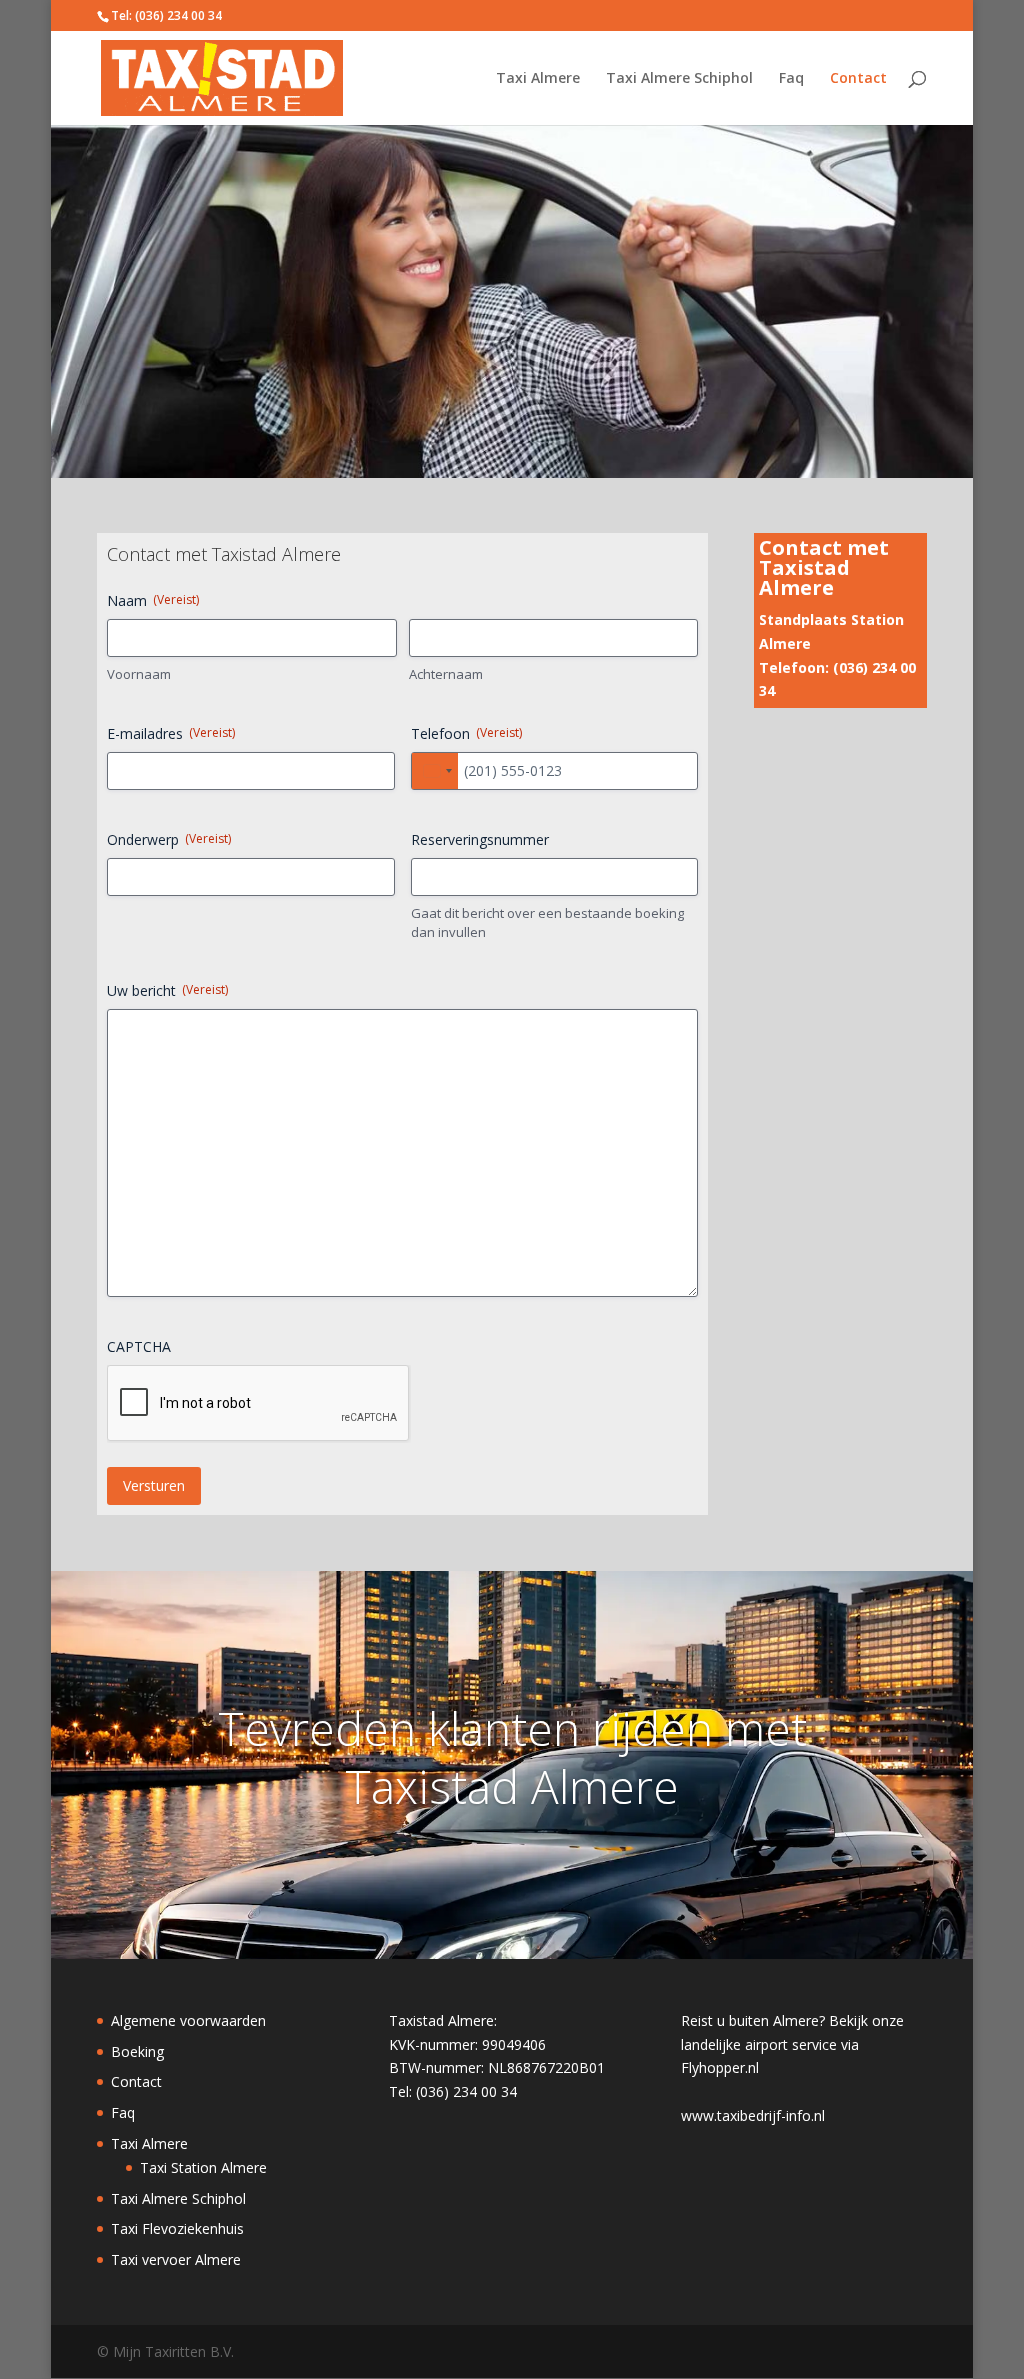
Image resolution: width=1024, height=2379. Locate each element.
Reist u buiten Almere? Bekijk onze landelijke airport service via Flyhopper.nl (792, 2044)
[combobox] (435, 771)
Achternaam (446, 674)
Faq (791, 79)
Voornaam (139, 674)
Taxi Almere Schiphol (679, 79)
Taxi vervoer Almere (176, 2259)
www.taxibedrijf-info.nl (753, 2115)
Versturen (154, 1485)
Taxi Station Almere (203, 2167)
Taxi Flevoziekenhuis (177, 2228)
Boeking (137, 2051)
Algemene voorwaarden (188, 2020)
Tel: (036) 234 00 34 (166, 15)
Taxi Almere (538, 79)
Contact (858, 79)
